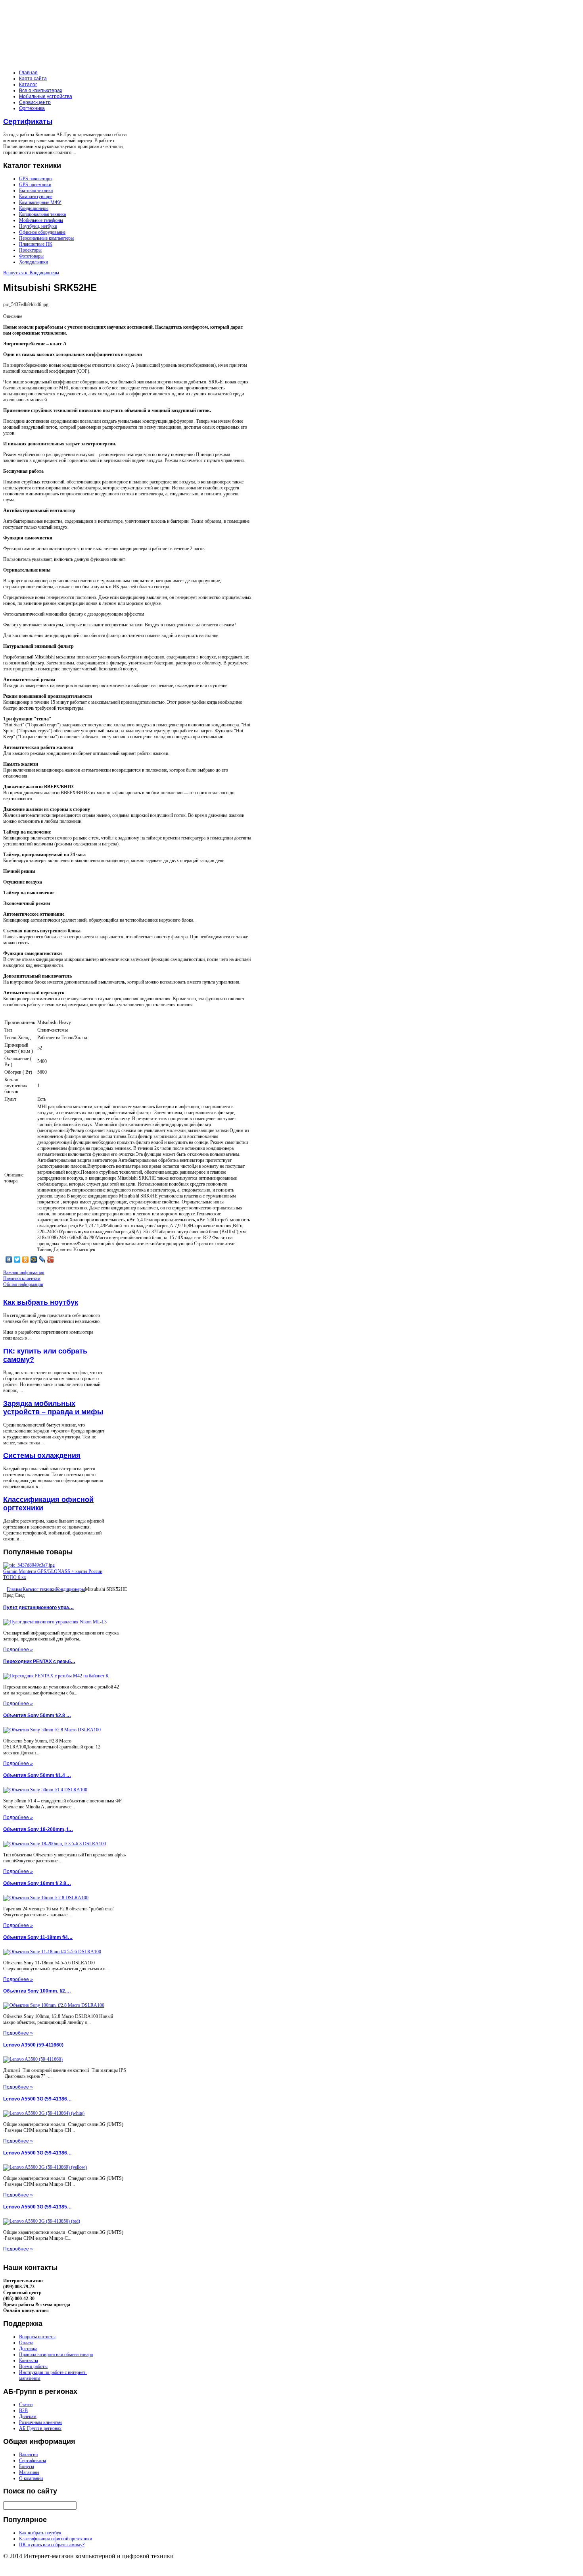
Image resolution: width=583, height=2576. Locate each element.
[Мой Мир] (34, 1259)
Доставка (28, 2349)
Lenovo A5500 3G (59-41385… (37, 2207)
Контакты (29, 2360)
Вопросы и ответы (37, 2337)
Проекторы (30, 250)
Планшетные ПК (36, 244)
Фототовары (31, 256)
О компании (31, 2478)
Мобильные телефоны (41, 220)
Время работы (33, 2366)
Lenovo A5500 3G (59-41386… (37, 2099)
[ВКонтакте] (9, 1259)
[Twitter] (17, 1259)
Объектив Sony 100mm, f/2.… (37, 1991)
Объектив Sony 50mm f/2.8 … (37, 1715)
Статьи (26, 2405)
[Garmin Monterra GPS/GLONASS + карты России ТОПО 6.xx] (29, 1565)
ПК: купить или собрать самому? (52, 2545)
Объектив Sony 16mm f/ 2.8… (37, 1883)
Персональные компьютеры (46, 238)
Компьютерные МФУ (40, 202)
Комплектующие (36, 196)
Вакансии (28, 2455)
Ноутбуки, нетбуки (38, 226)
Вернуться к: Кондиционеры (31, 273)
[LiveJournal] (42, 1259)
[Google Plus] (51, 1259)
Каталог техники (39, 1589)
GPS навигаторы (36, 179)
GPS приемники (35, 185)
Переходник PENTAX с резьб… (39, 1662)
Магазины (29, 2472)
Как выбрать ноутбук (41, 1302)
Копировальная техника (42, 214)
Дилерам (28, 2416)
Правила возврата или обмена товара (56, 2355)
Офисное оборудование (42, 232)
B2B (23, 2410)
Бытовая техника (36, 191)
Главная (15, 1589)
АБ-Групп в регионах (40, 2428)
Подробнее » (18, 1650)
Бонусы (27, 2466)
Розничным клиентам (40, 2422)
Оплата (26, 2343)
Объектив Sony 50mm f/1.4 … (37, 1775)
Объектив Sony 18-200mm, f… (38, 1829)
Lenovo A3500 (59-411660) (33, 2045)
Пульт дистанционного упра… (38, 1608)
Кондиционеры (34, 208)
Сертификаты (28, 121)
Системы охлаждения (42, 1455)
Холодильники (34, 262)
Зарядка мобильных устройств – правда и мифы (53, 1408)
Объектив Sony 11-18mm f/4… (38, 1937)
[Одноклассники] (26, 1259)
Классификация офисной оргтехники (56, 2539)
